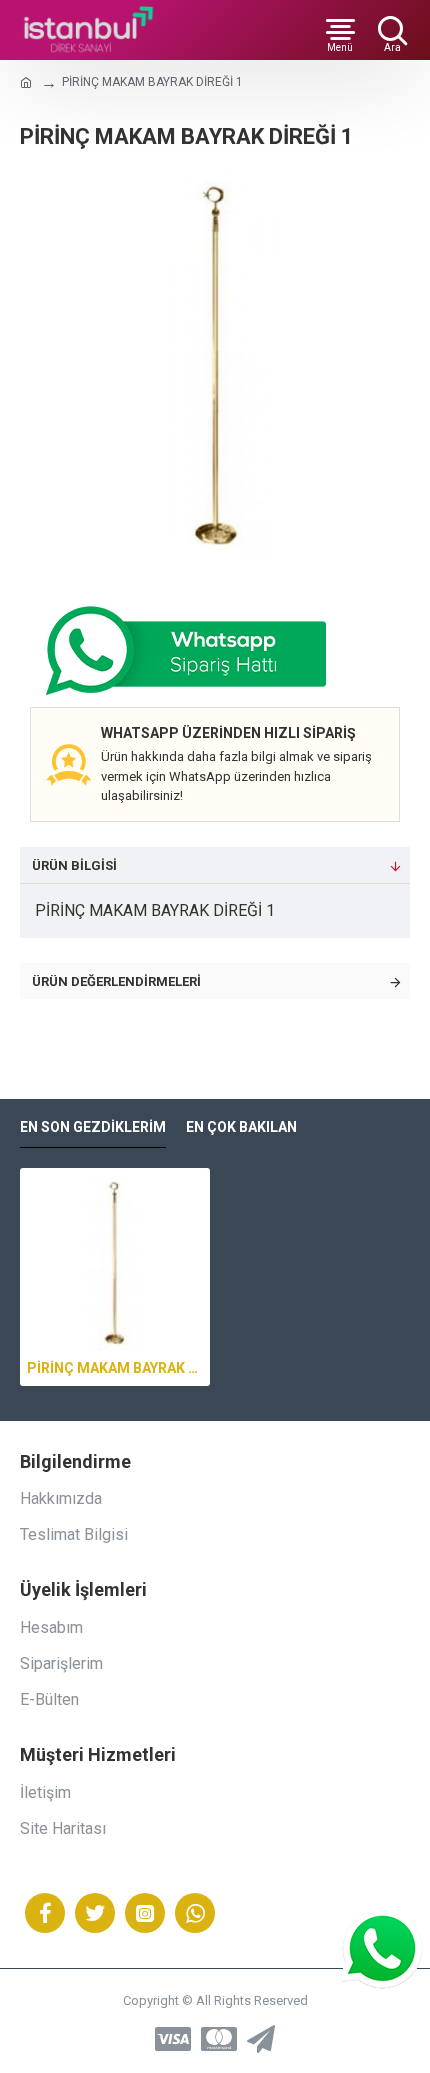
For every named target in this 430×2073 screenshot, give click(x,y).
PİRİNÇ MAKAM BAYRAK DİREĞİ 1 (115, 1368)
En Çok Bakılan (241, 1127)
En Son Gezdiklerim (93, 1127)
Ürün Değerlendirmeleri (116, 981)
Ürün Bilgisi (74, 865)
